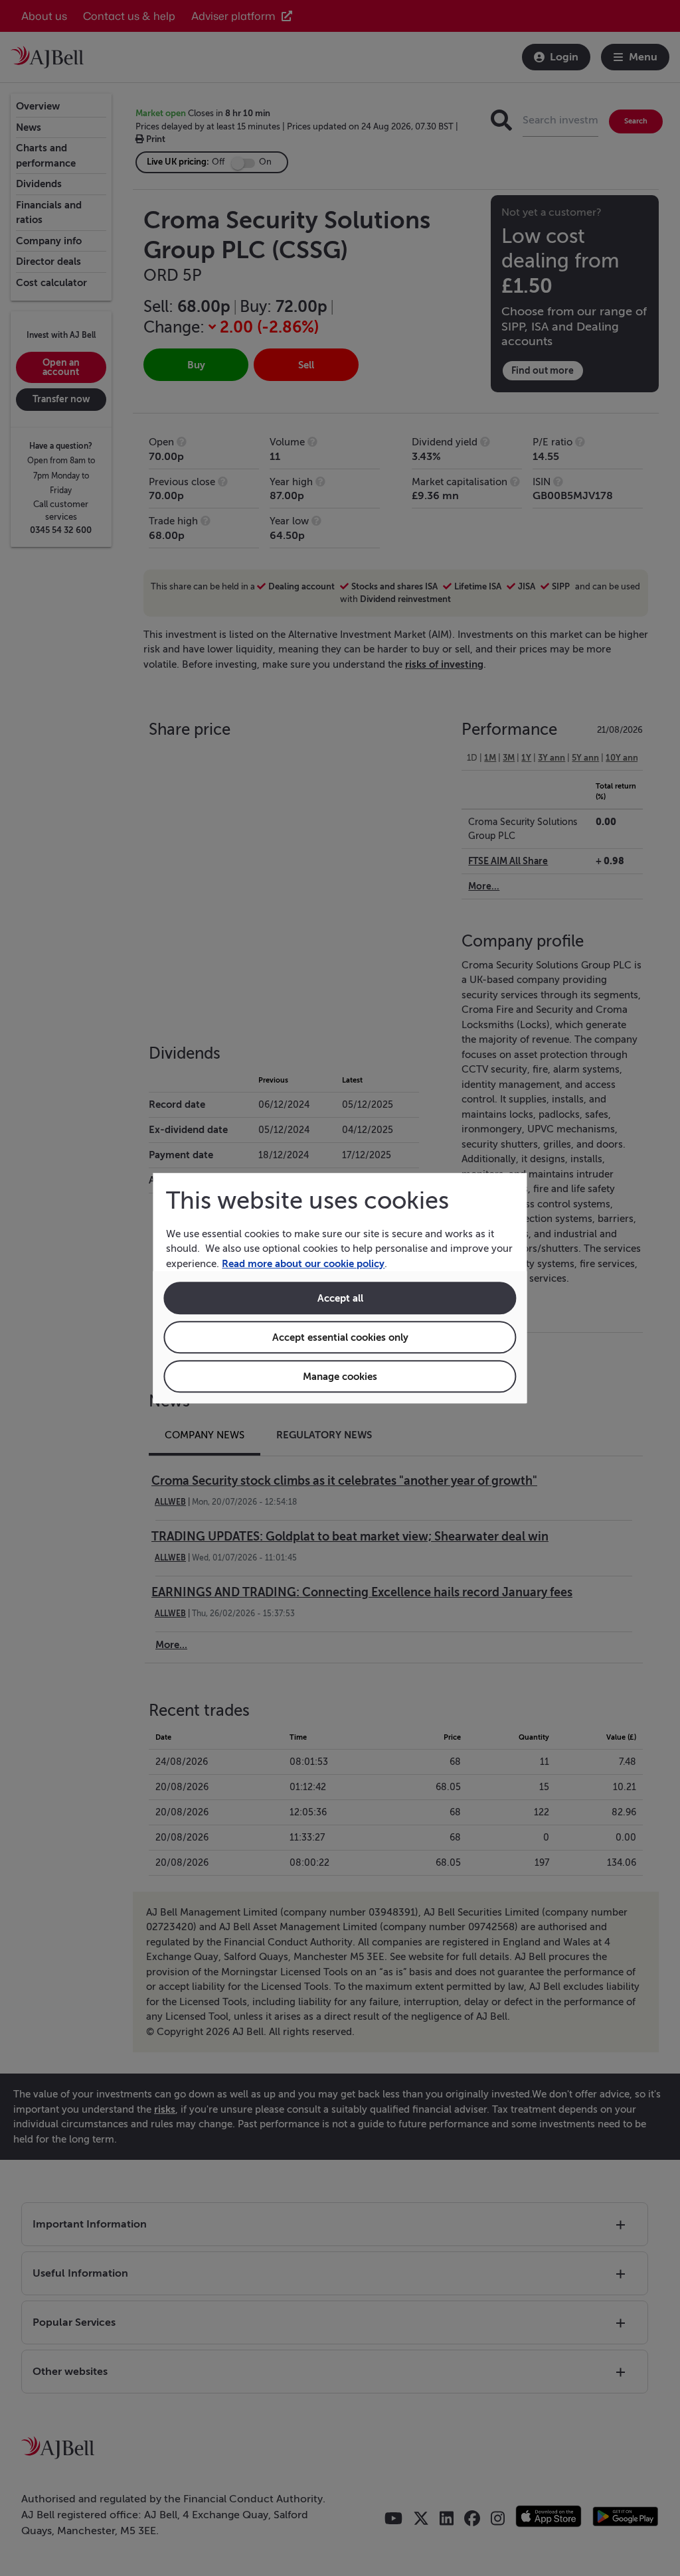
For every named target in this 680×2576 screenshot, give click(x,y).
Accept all (340, 1298)
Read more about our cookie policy (303, 1263)
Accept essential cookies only (340, 1337)
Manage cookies (340, 1376)
